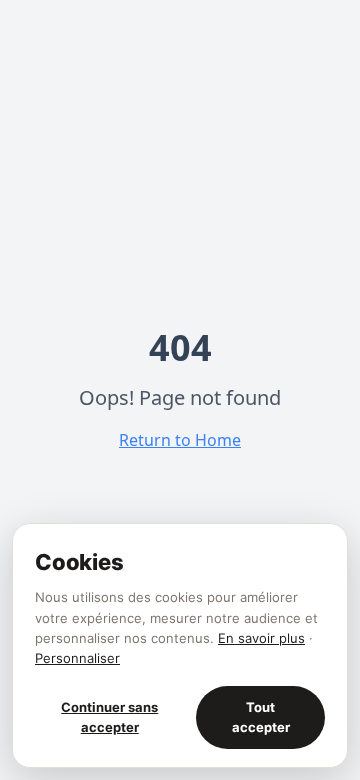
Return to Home (180, 440)
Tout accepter (261, 717)
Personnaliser (77, 658)
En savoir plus (261, 638)
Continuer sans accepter (109, 717)
